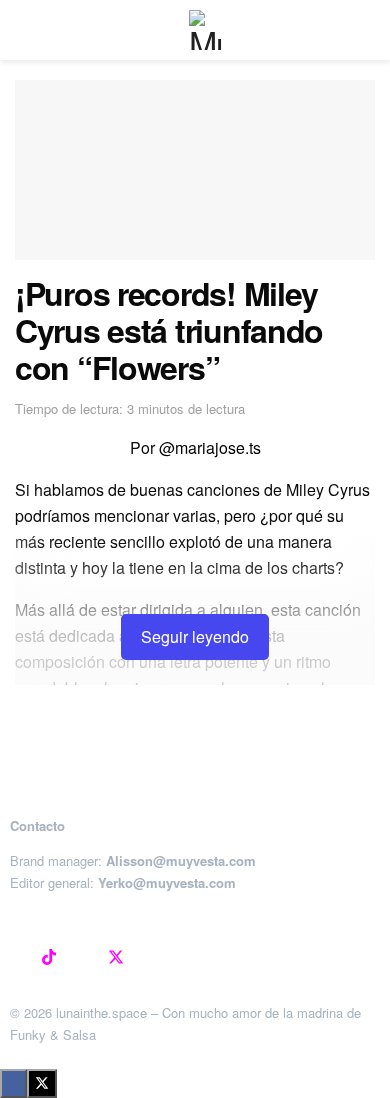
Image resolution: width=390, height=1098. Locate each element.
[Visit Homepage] (209, 30)
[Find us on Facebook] (82, 958)
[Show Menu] (23, 30)
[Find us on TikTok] (49, 958)
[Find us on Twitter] (116, 958)
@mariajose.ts (210, 447)
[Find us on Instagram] (16, 958)
